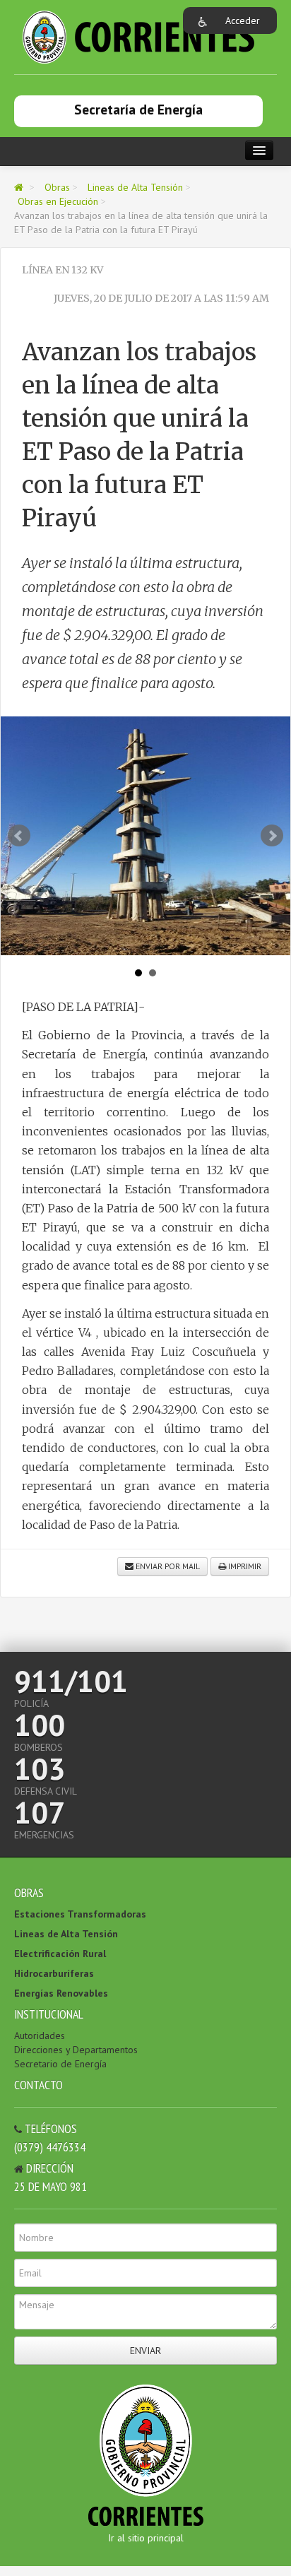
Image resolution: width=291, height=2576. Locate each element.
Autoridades (40, 2036)
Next (272, 836)
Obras (57, 187)
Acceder (243, 20)
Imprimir (244, 1566)
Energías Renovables (61, 1993)
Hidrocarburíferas (54, 1973)
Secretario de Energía (60, 2064)
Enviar (145, 2351)
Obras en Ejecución (58, 201)
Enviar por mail (167, 1566)
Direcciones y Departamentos (76, 2050)
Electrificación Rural (60, 1954)
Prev (19, 836)
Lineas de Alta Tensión (135, 187)
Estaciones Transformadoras (80, 1914)
